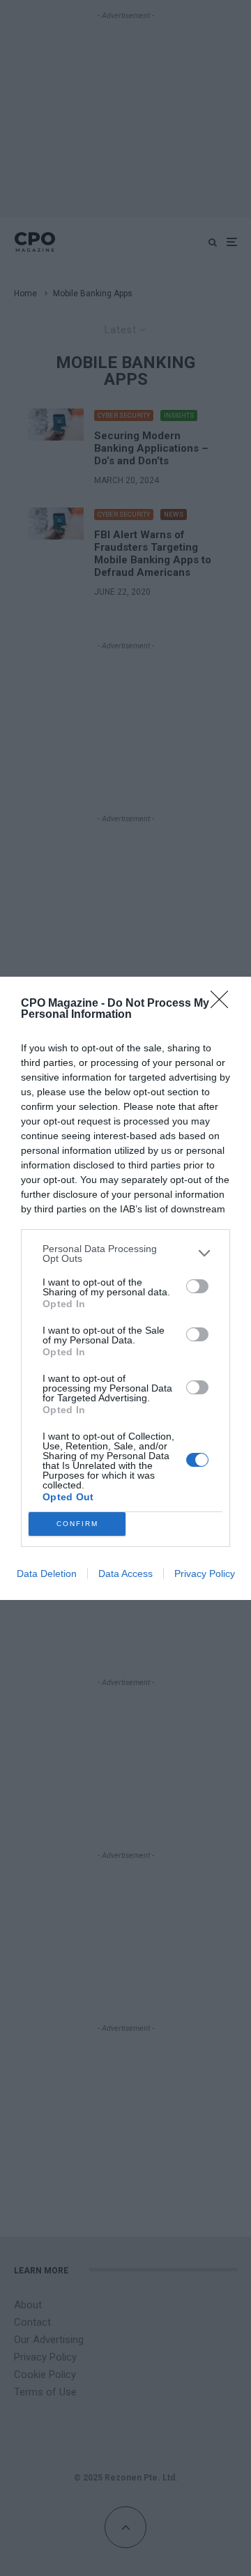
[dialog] (125, 1288)
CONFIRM (77, 1524)
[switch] (197, 1286)
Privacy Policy (205, 1573)
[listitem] (125, 1253)
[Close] (224, 1004)
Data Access (125, 1573)
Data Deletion (47, 1573)
